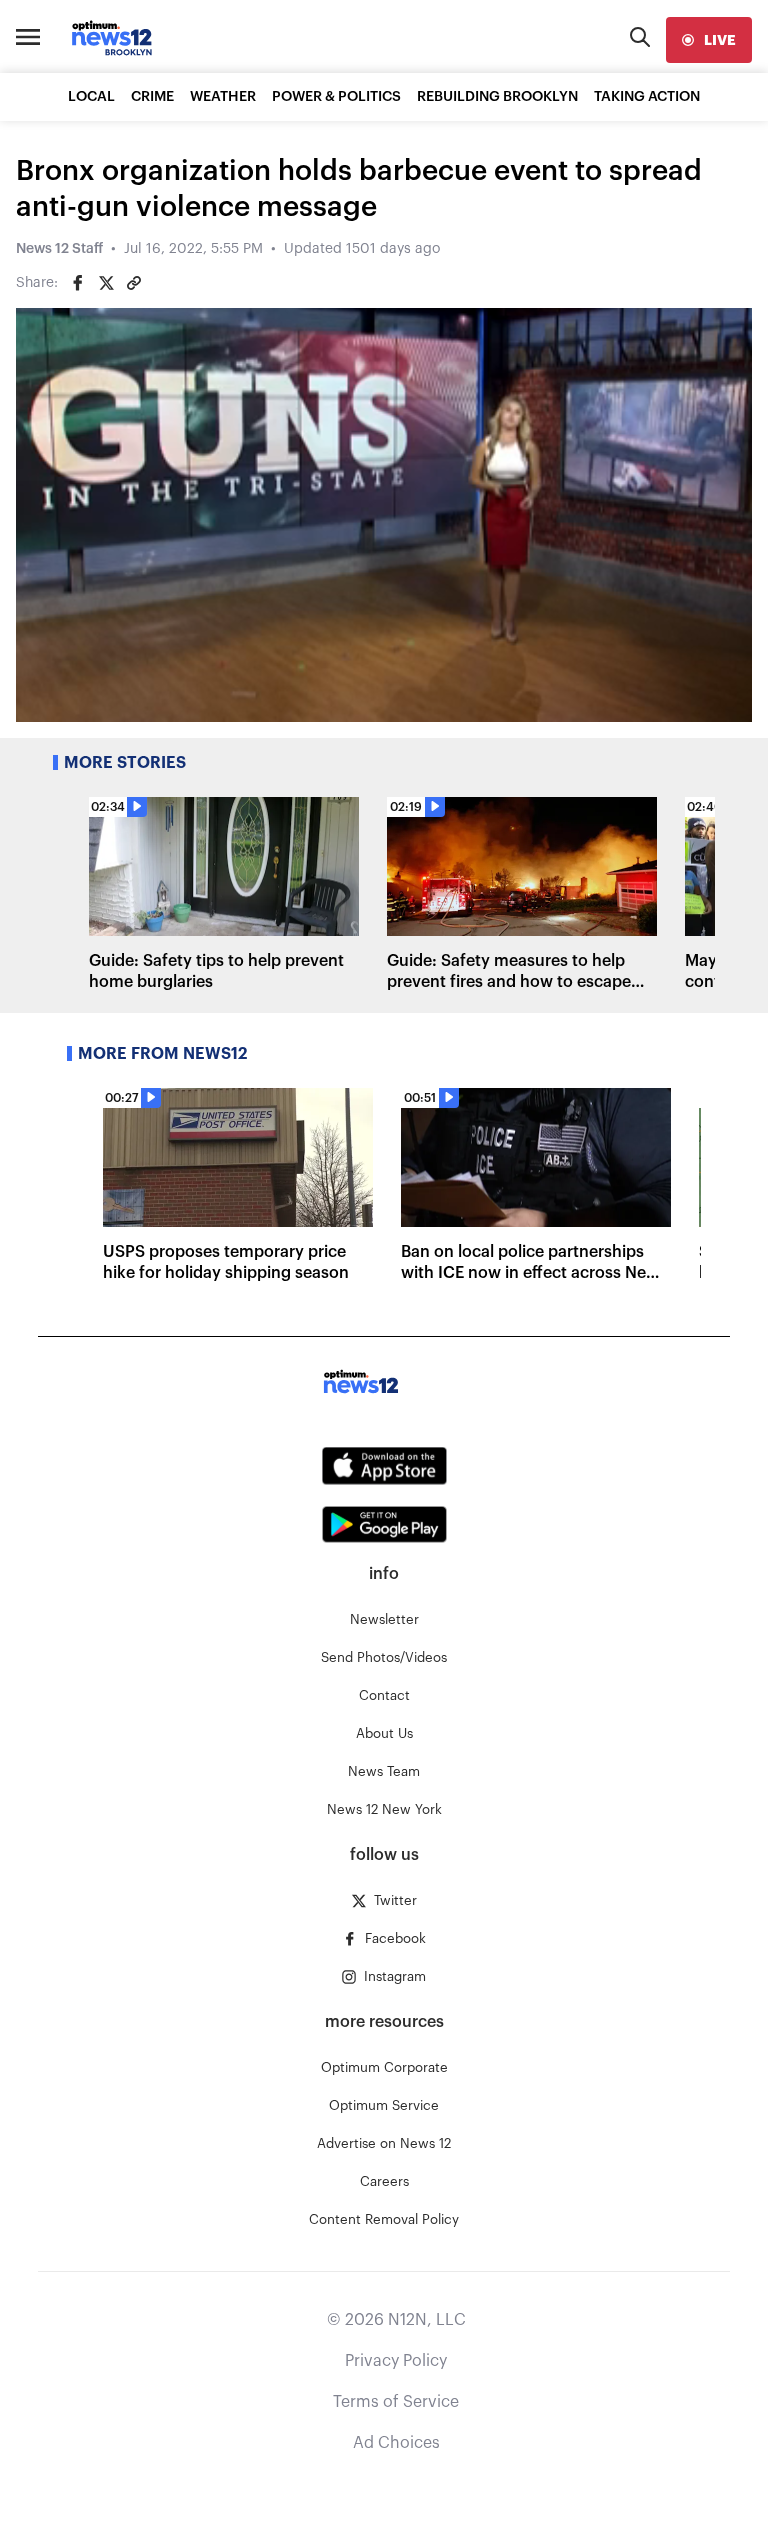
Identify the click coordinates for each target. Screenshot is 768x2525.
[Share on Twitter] (106, 283)
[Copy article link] (134, 283)
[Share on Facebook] (78, 283)
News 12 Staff (59, 249)
